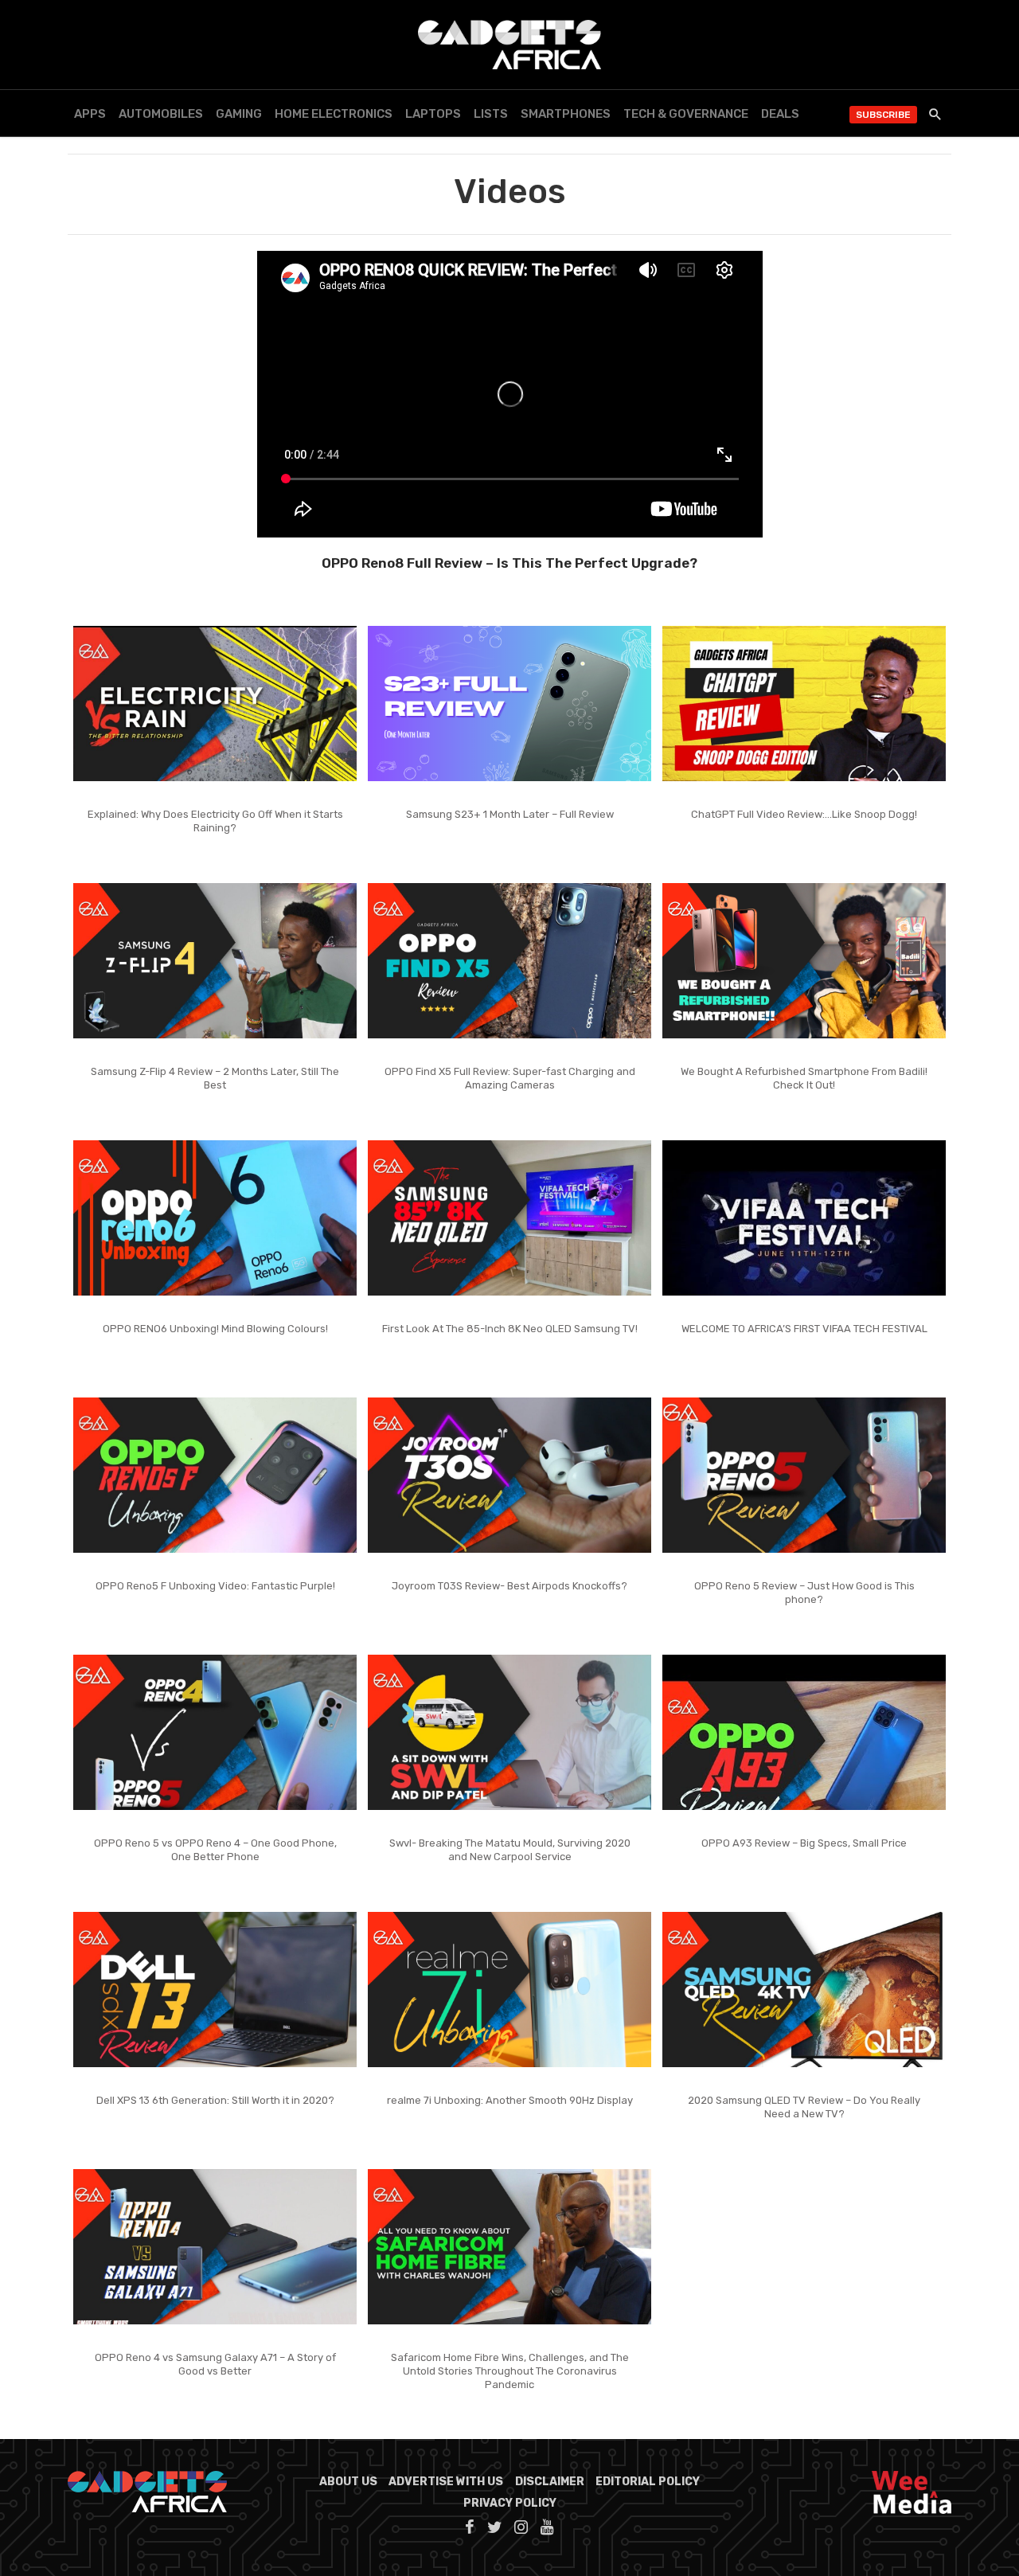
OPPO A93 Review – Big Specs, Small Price (804, 1843)
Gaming (239, 114)
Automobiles (161, 114)
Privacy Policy (510, 2503)
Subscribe (883, 115)
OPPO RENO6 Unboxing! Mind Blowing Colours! (215, 1329)
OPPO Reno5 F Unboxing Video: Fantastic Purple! (215, 1586)
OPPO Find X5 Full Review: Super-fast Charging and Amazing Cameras (510, 1078)
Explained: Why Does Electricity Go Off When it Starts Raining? (215, 821)
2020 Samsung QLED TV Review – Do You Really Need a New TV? (804, 2107)
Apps (90, 114)
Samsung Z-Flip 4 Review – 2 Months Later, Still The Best (215, 1078)
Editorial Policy (648, 2482)
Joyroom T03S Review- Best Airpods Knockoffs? (509, 1586)
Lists (491, 114)
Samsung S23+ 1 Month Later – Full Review (510, 814)
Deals (780, 114)
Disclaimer (550, 2482)
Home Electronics (334, 114)
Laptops (433, 114)
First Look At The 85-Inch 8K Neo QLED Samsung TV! (510, 1329)
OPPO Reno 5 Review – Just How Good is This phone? (804, 1593)
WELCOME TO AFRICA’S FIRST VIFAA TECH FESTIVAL (804, 1329)
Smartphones (566, 114)
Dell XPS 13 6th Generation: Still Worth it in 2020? (215, 2100)
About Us (348, 2482)
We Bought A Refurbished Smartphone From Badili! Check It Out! (804, 1078)
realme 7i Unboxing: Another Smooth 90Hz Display (510, 2100)
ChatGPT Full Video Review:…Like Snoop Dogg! (804, 814)
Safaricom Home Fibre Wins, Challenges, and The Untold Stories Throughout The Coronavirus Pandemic (510, 2371)
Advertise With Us (446, 2482)
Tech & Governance (686, 114)
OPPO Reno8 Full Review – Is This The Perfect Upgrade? (509, 563)
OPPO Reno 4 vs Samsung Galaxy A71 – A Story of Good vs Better (215, 2364)
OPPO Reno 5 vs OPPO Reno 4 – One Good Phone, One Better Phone (215, 1850)
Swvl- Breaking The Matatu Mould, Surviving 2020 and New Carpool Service (510, 1850)
